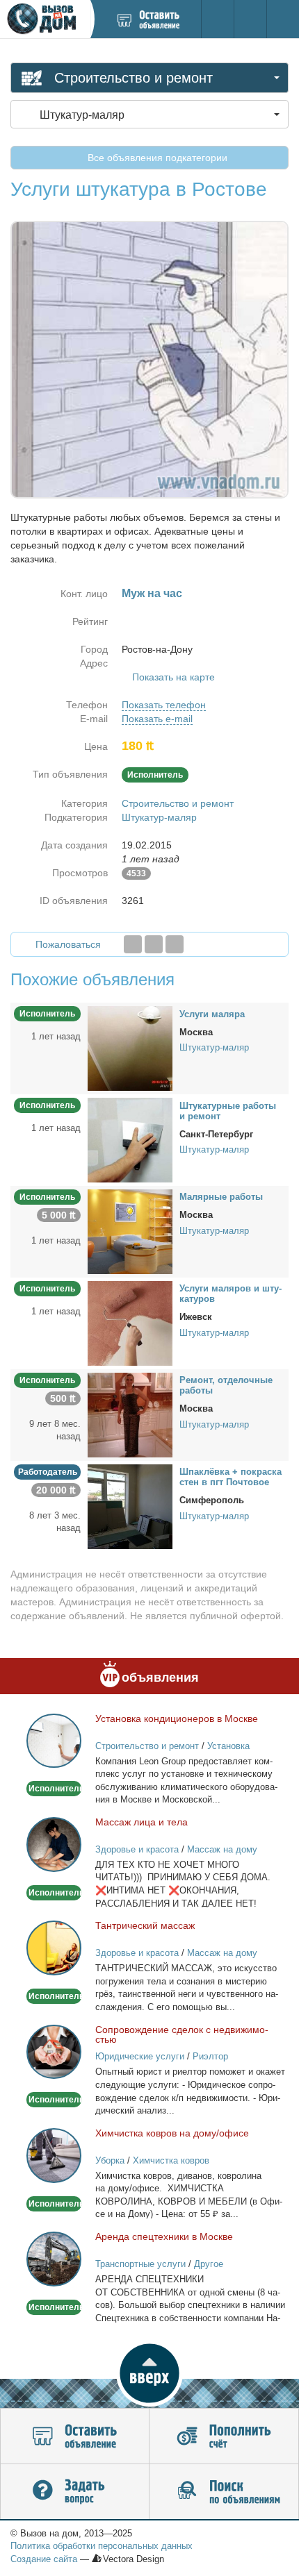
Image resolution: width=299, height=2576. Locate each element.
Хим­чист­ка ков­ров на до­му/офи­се (172, 2133)
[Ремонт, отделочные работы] (130, 1414)
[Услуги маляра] (130, 1048)
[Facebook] (133, 944)
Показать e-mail (157, 719)
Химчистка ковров (171, 2160)
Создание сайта (44, 2559)
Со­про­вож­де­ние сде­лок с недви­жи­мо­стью (182, 2034)
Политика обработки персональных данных (102, 2546)
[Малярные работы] (130, 1231)
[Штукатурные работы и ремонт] (130, 1139)
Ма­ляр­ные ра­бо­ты (221, 1197)
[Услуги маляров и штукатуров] (130, 1323)
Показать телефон (164, 705)
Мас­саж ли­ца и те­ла (142, 1822)
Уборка (110, 2160)
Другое (209, 2264)
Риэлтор (210, 2056)
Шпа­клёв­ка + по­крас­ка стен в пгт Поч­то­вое (231, 1477)
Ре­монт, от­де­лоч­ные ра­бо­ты (226, 1385)
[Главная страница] (45, 19)
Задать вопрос (75, 2492)
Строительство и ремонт (178, 803)
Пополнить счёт (224, 2436)
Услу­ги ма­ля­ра (212, 1014)
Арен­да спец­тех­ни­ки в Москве (164, 2236)
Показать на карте (173, 677)
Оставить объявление (75, 2436)
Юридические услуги (140, 2056)
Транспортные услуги (140, 2264)
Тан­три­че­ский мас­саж (145, 1925)
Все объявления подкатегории (156, 158)
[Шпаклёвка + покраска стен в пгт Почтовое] (130, 1505)
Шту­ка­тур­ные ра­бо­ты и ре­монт (228, 1111)
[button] (149, 2373)
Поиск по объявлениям (224, 2492)
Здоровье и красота (137, 1849)
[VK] (175, 944)
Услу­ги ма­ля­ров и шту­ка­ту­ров (231, 1294)
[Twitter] (154, 944)
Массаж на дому (222, 1849)
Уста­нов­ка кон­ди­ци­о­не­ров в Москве (177, 1718)
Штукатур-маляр (159, 817)
